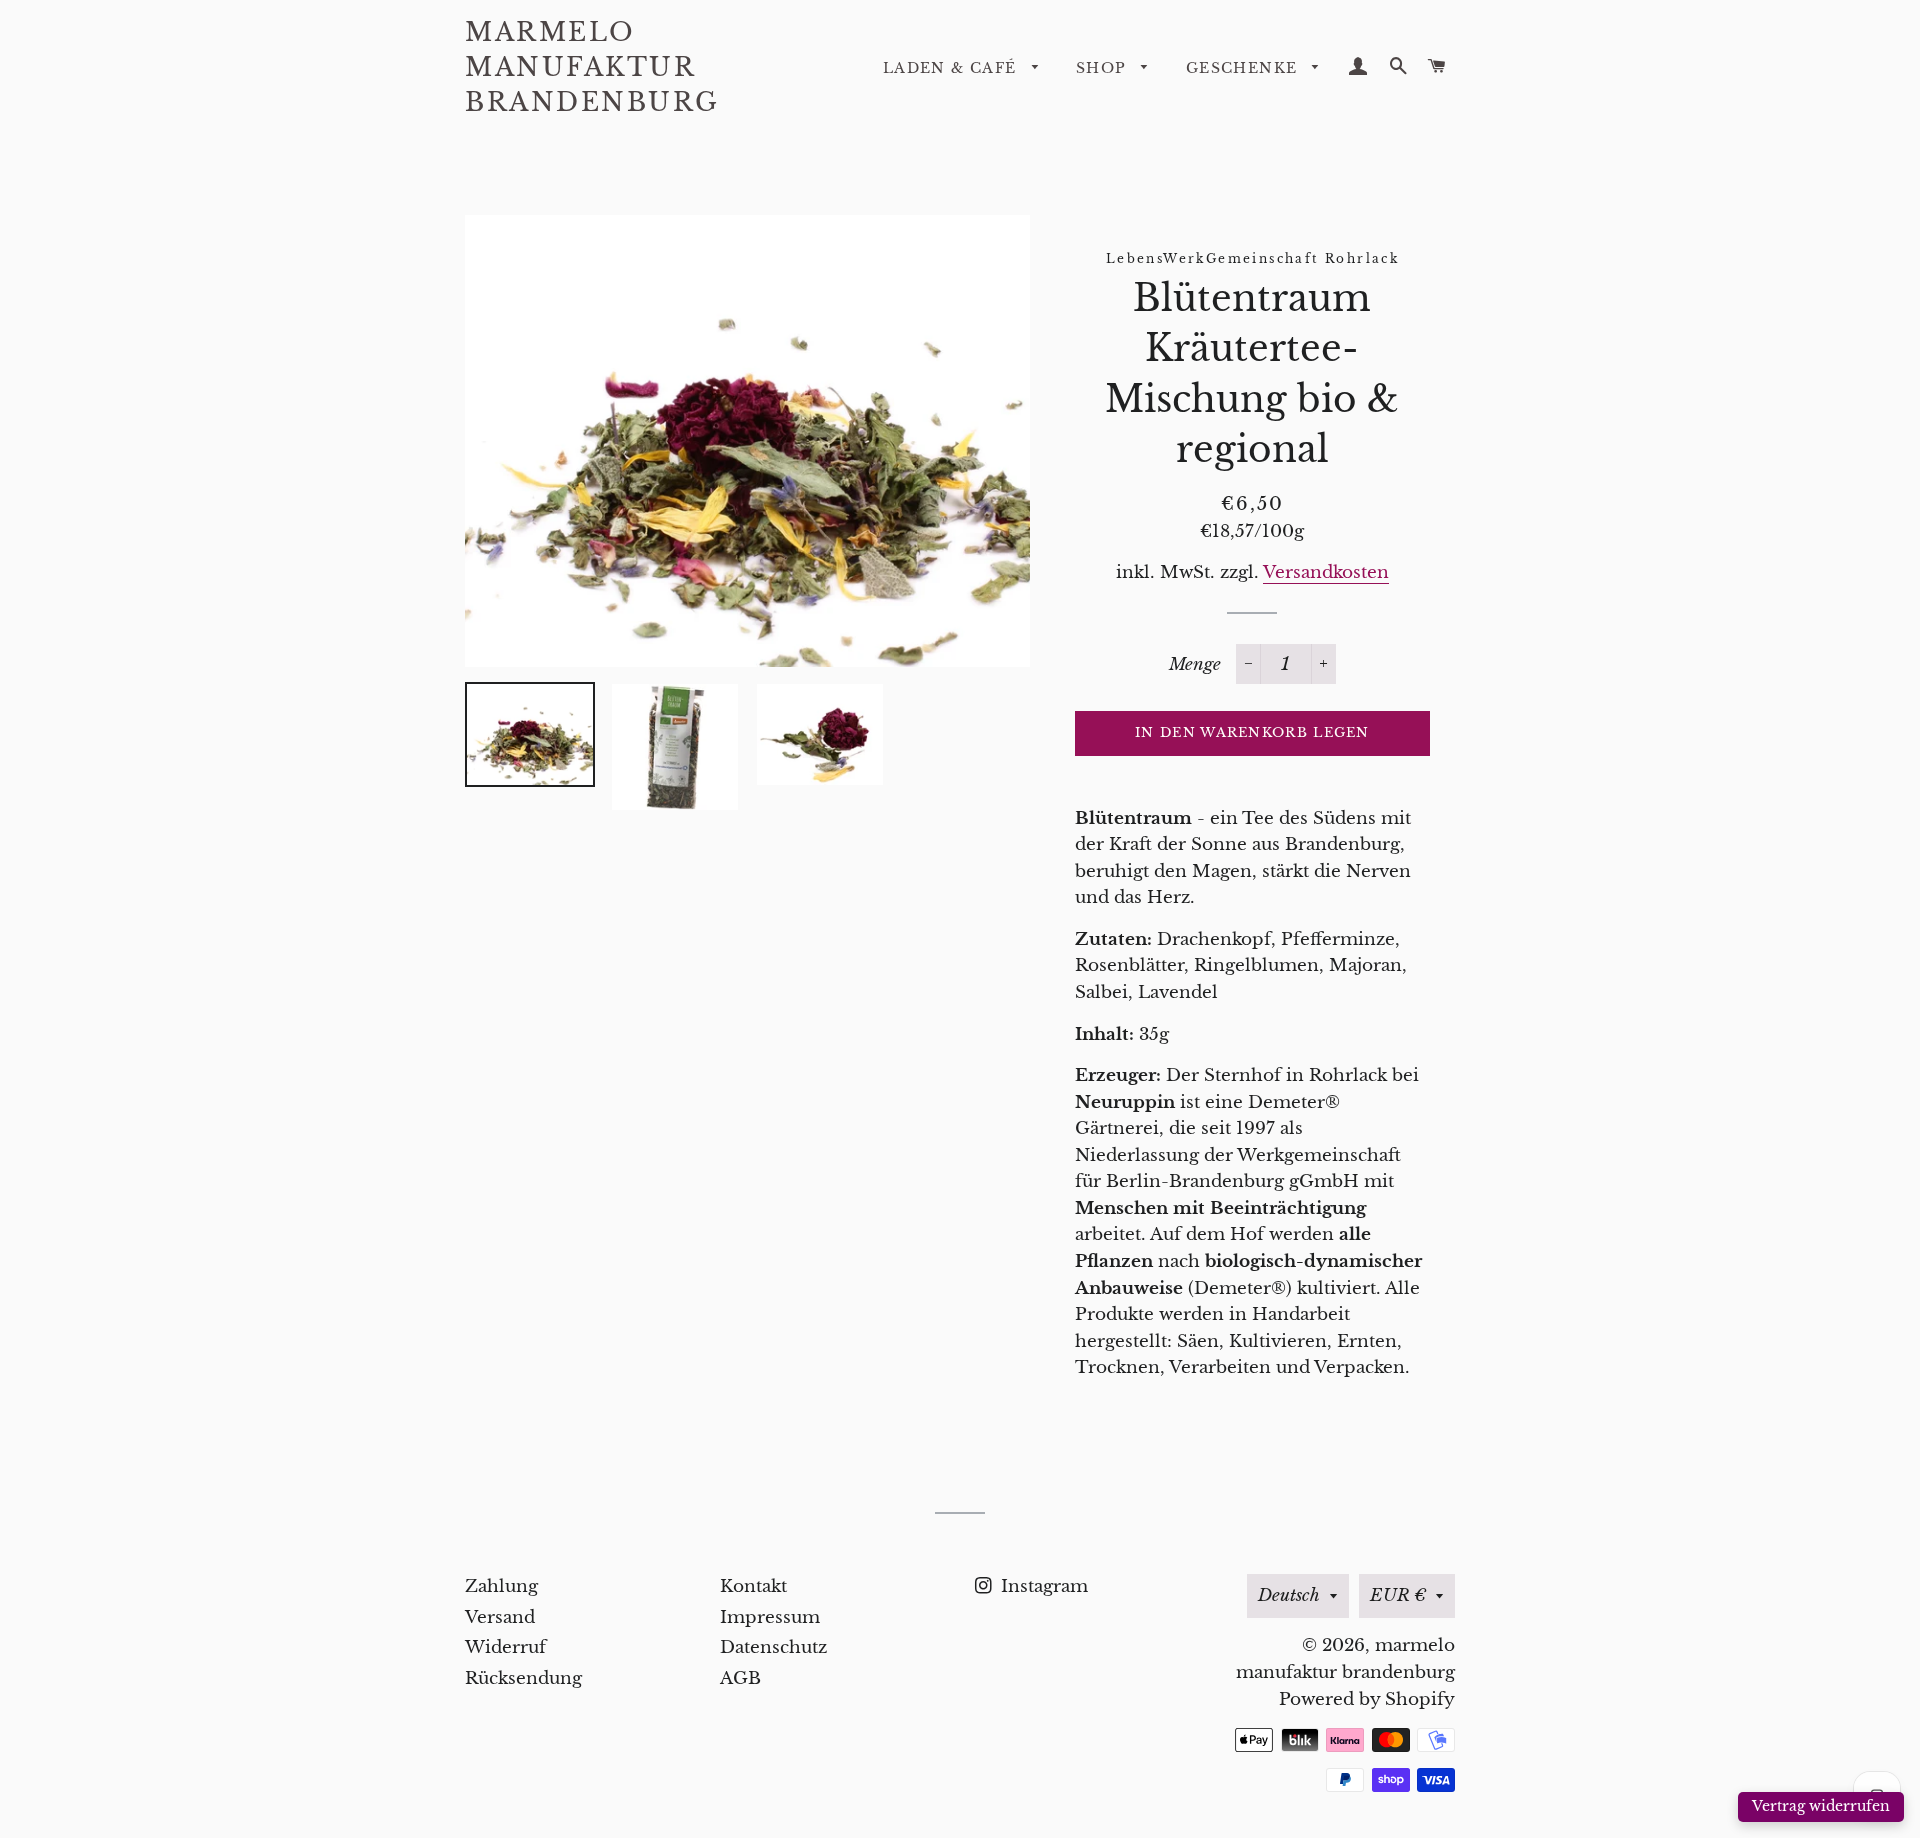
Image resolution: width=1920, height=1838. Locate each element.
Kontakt (753, 1586)
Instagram (1042, 1586)
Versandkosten (1326, 572)
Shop (1104, 68)
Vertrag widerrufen (1821, 1806)
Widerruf (505, 1647)
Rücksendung (523, 1678)
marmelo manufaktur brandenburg (592, 67)
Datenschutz (773, 1647)
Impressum (770, 1617)
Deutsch (1289, 1595)
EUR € (1398, 1595)
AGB (740, 1678)
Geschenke (1244, 68)
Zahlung (501, 1586)
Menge (1195, 664)
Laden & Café (952, 68)
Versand (500, 1617)
